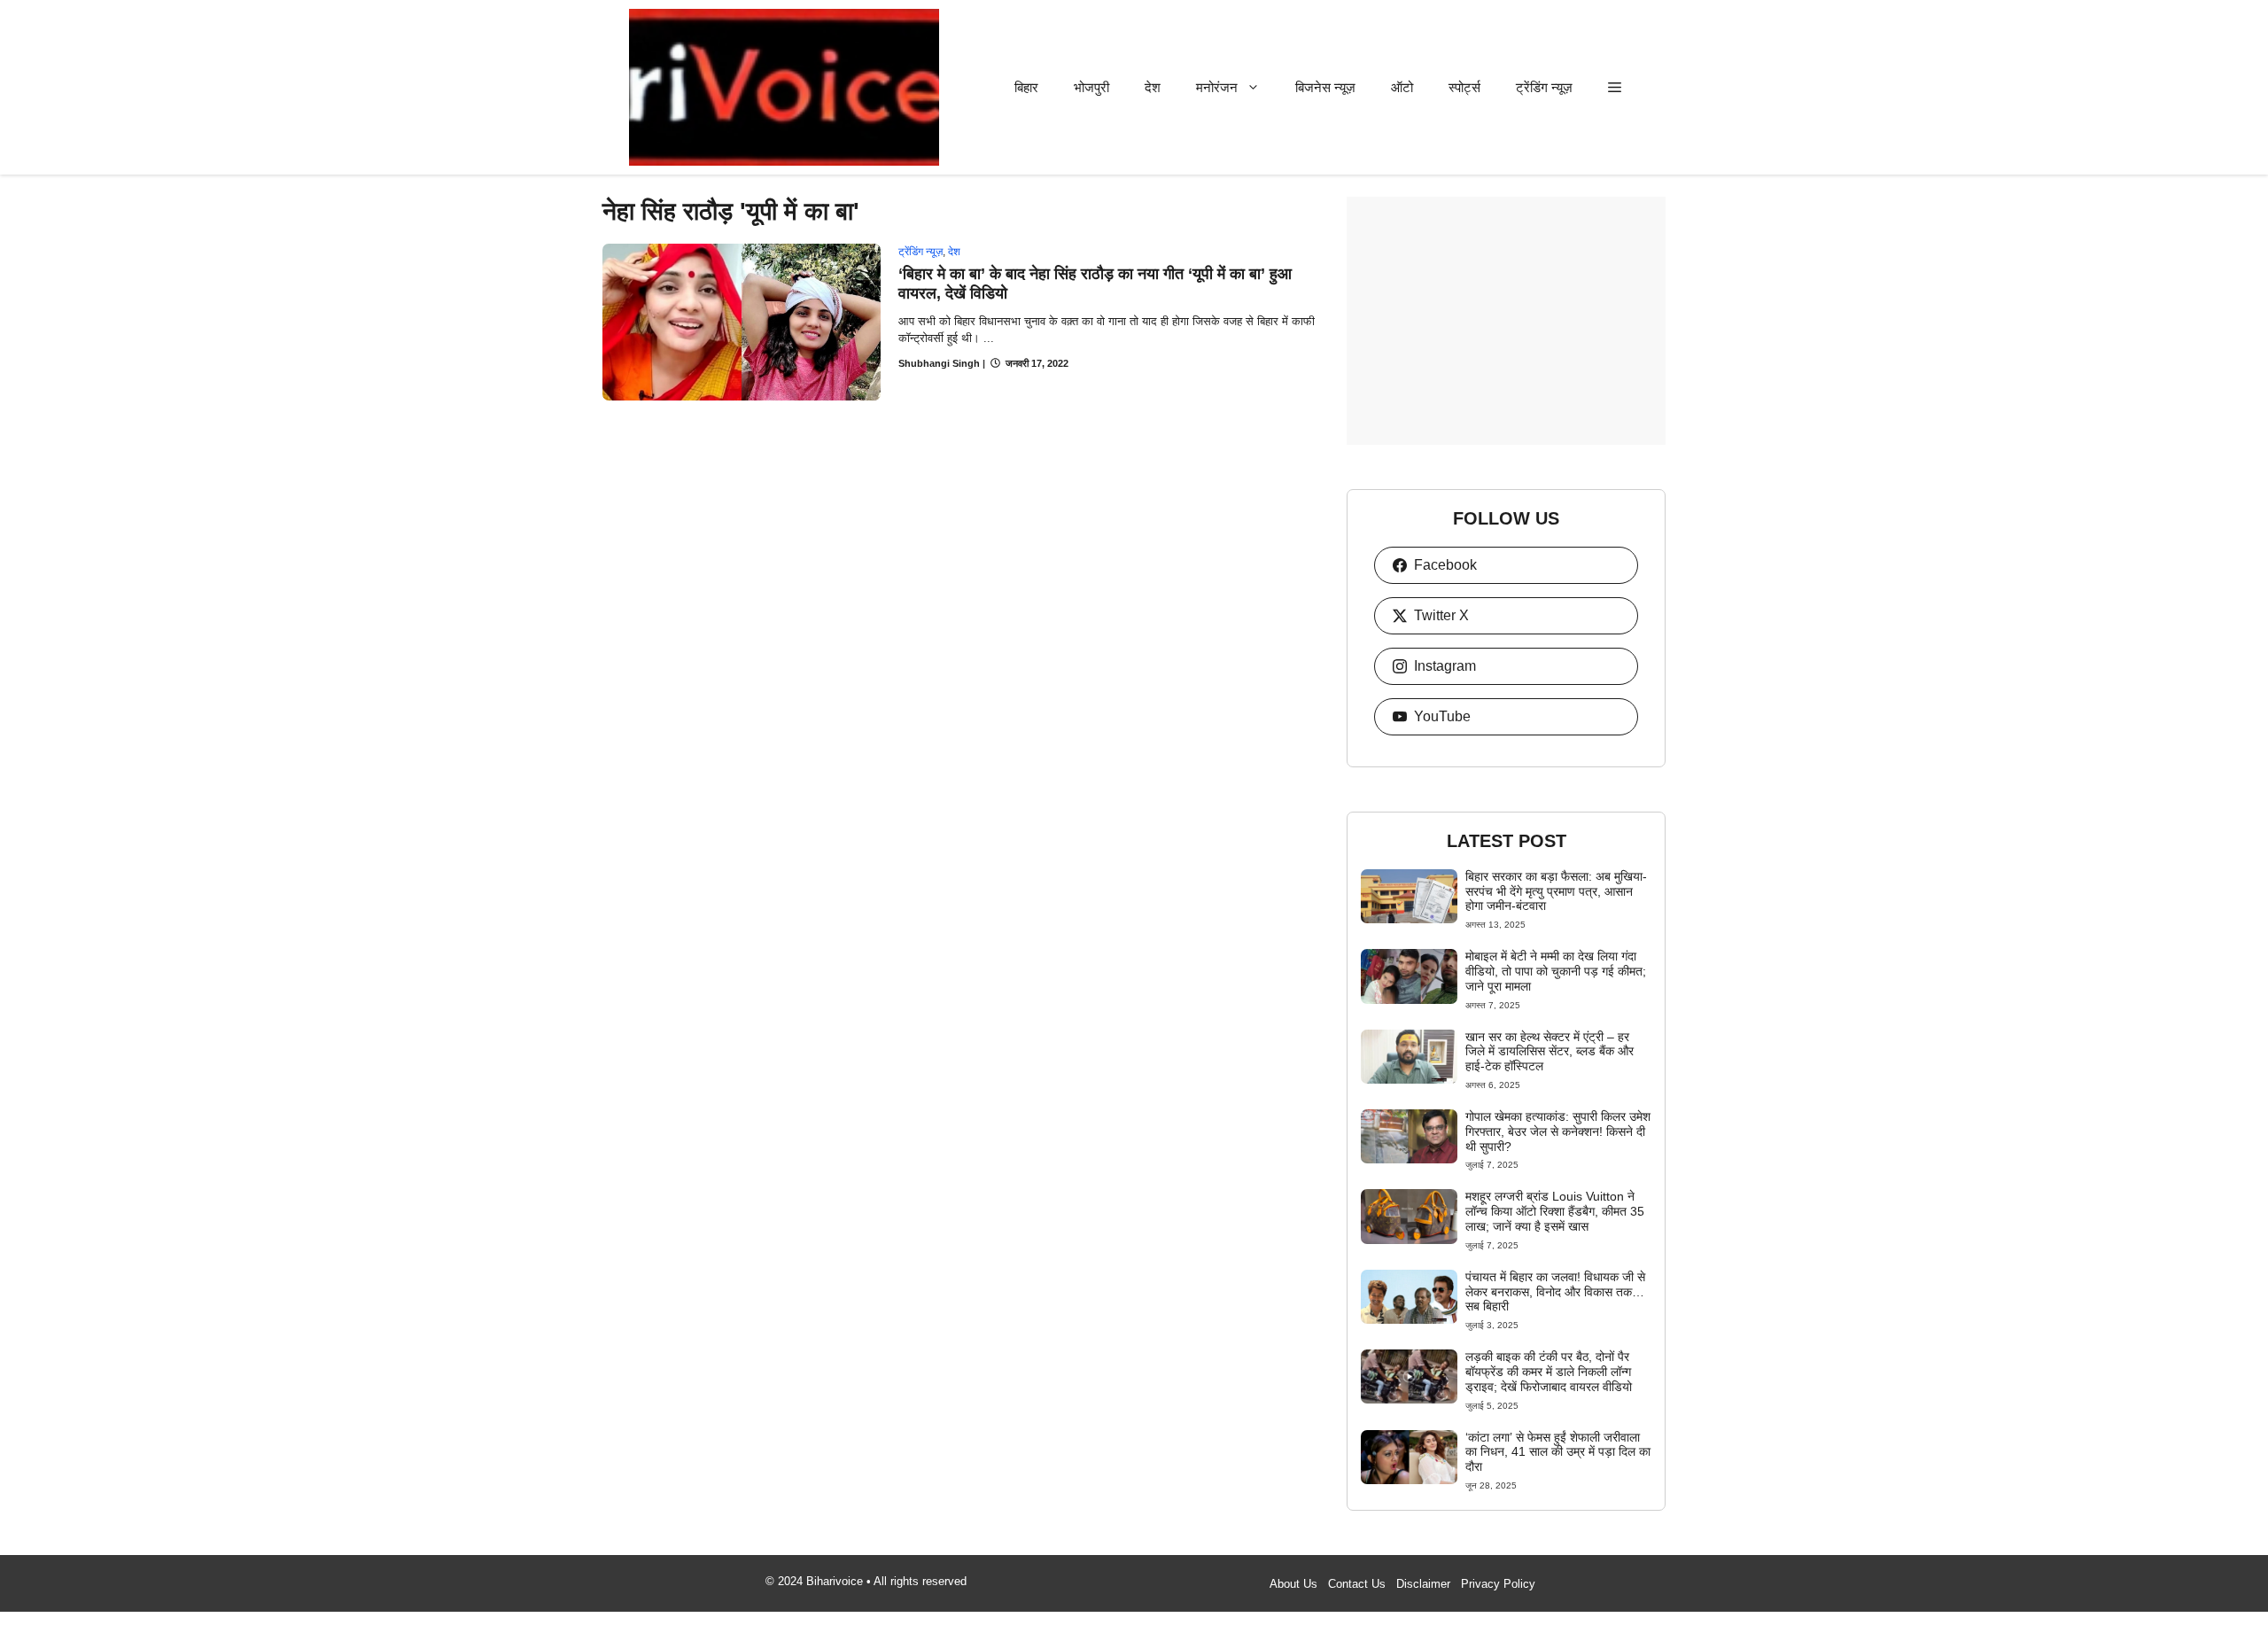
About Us (1293, 1584)
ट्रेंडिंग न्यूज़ (1544, 87)
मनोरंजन (1217, 87)
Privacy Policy (1498, 1584)
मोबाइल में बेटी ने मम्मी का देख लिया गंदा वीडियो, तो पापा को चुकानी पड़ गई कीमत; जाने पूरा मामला (1556, 971)
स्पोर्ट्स (1464, 87)
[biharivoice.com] (784, 87)
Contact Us (1357, 1584)
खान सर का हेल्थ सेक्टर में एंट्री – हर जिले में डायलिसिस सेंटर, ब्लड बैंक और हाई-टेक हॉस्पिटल (1550, 1052)
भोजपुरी (1091, 87)
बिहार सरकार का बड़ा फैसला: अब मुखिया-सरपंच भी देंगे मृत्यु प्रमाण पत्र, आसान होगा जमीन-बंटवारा (1556, 891)
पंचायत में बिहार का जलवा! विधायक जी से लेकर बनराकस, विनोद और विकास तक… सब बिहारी (1555, 1292)
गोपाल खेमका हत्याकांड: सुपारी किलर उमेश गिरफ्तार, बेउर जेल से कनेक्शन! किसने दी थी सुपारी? (1558, 1131)
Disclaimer (1423, 1584)
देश (1153, 87)
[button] (1615, 87)
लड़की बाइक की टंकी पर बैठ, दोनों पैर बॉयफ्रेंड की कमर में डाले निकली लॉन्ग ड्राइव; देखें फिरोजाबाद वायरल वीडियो (1549, 1372)
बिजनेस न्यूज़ (1325, 87)
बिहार (1026, 87)
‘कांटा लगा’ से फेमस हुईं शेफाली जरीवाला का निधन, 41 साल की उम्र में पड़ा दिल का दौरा (1558, 1452)
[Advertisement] (1506, 321)
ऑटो (1402, 87)
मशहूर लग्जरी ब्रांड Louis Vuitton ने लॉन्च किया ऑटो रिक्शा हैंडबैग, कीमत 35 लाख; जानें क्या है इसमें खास (1555, 1211)
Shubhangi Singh (939, 363)
